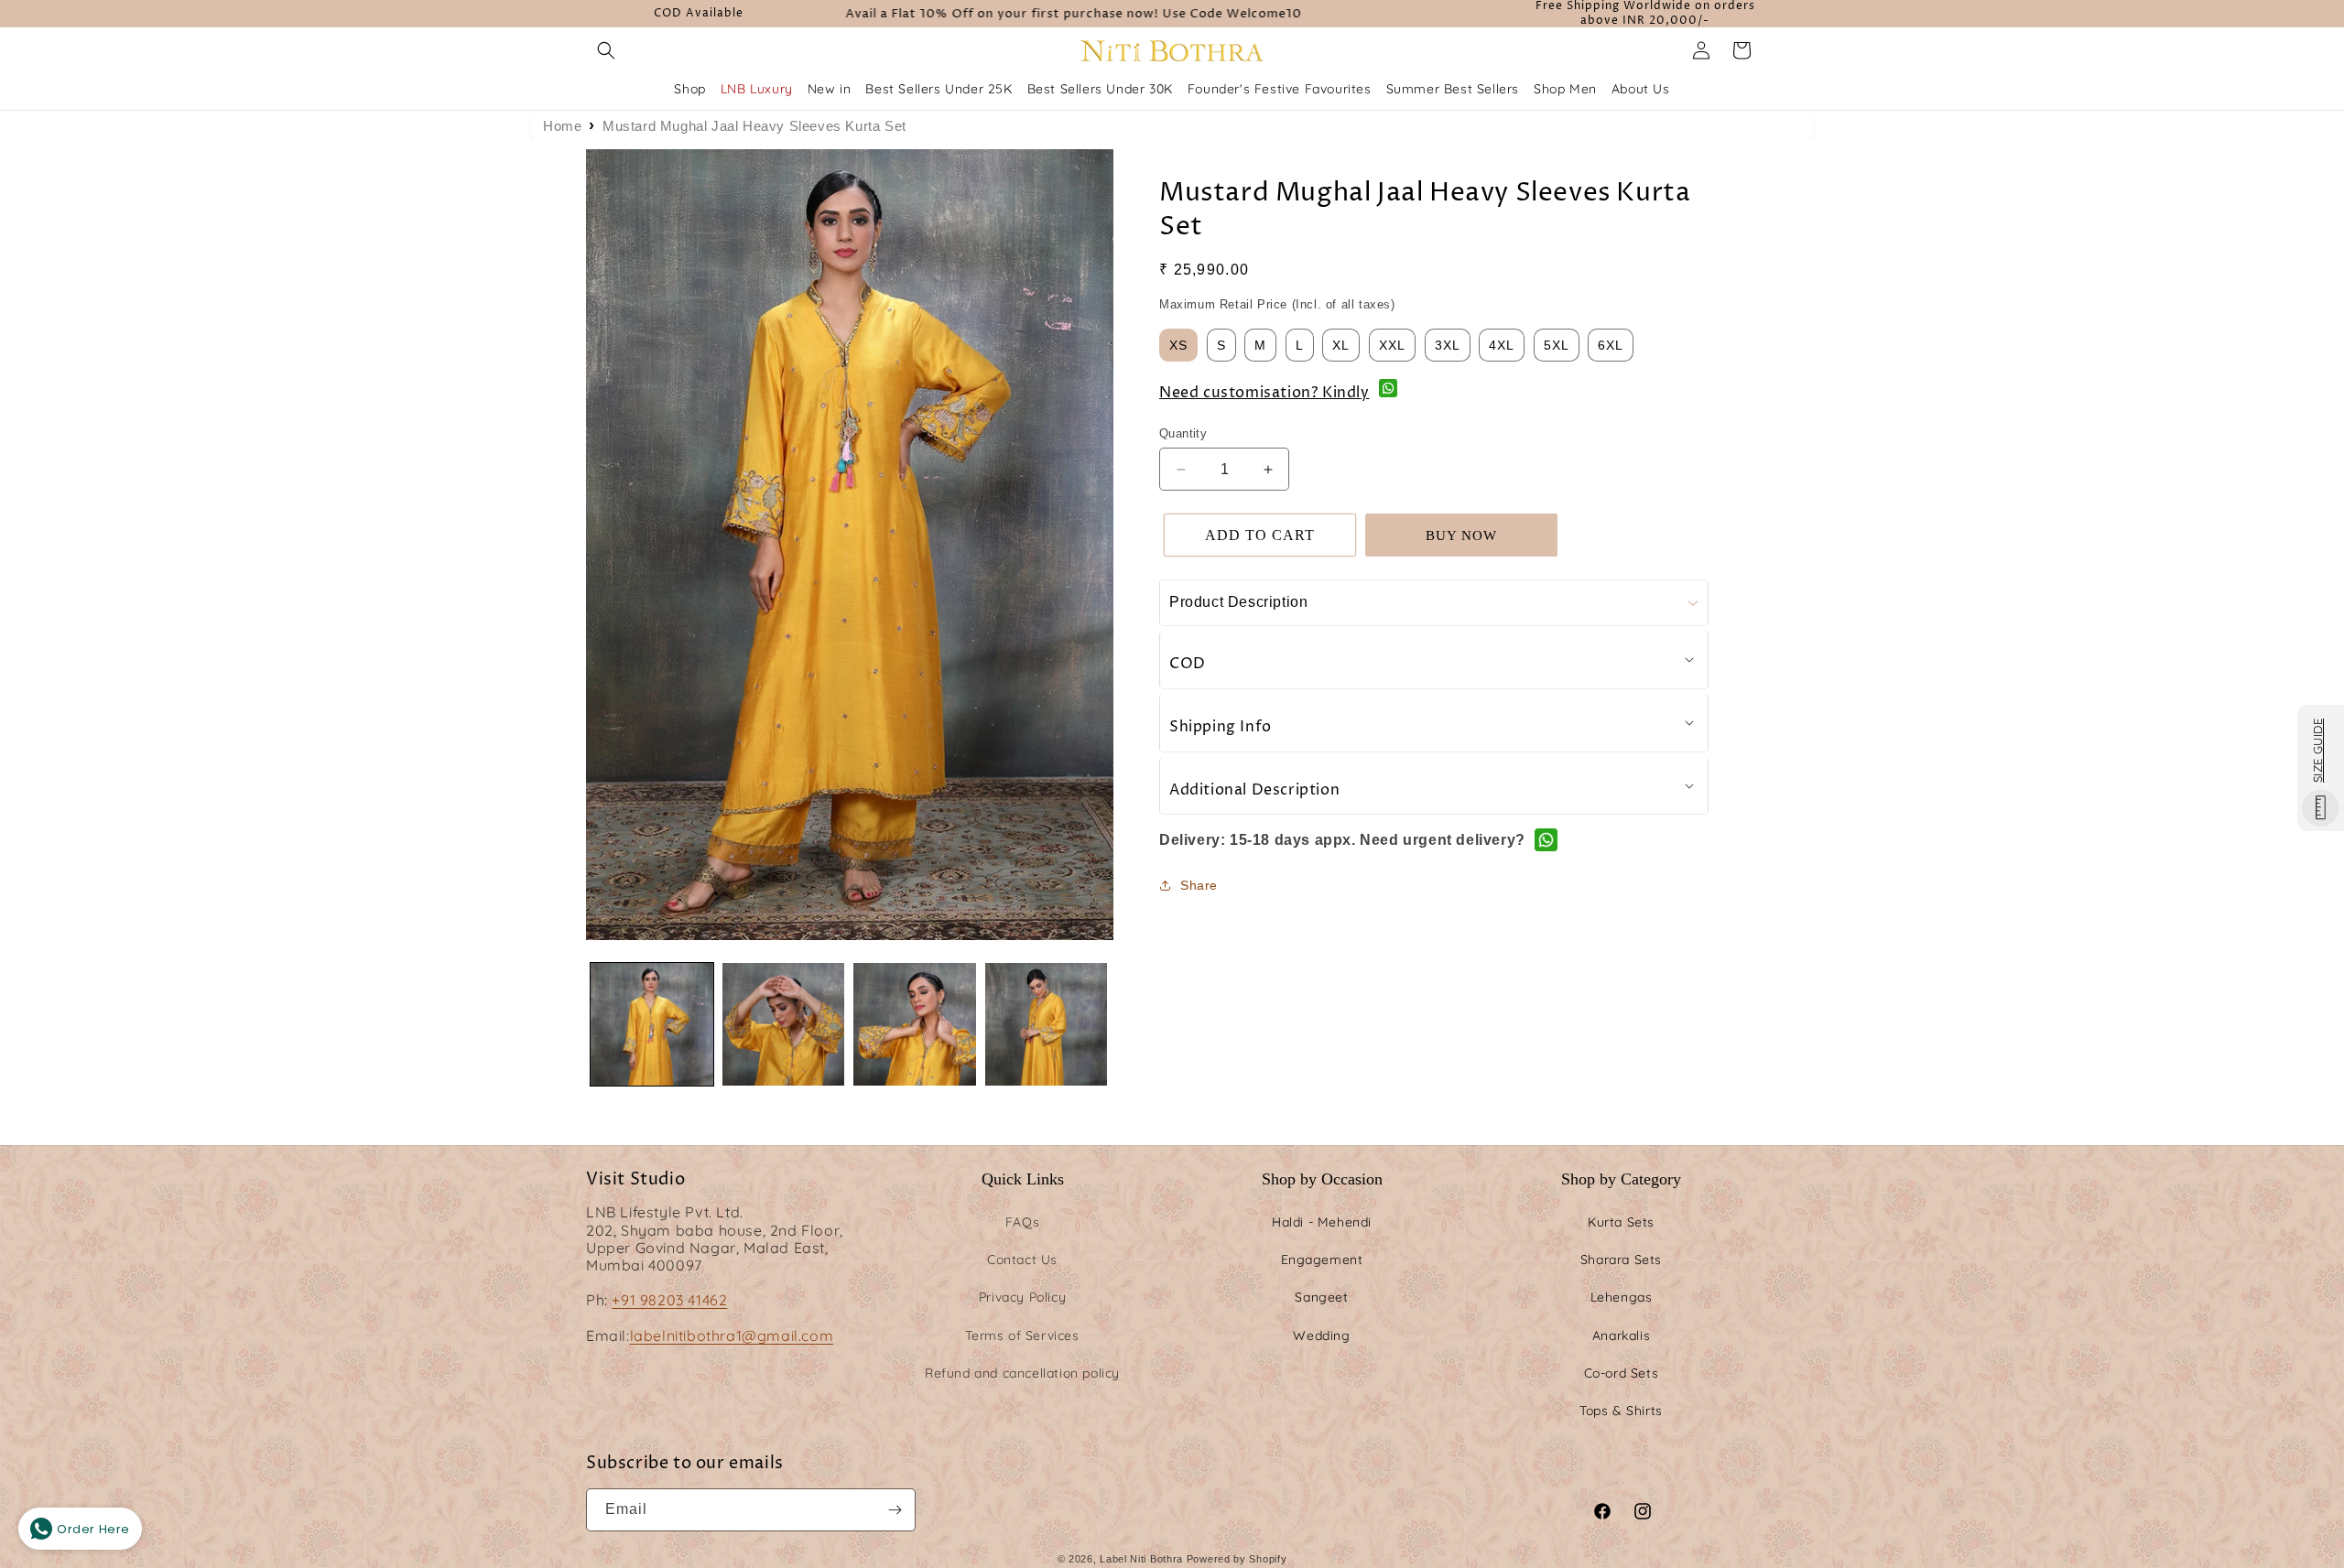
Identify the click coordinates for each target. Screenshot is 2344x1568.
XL (1341, 345)
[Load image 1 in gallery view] (652, 1024)
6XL (1611, 345)
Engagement (1322, 1260)
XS (1178, 345)
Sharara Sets (1621, 1260)
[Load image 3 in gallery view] (915, 1024)
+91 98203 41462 (669, 1300)
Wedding (1321, 1336)
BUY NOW (1461, 535)
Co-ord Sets (1622, 1373)
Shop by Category (1621, 1179)
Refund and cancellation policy (1022, 1373)
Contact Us (1022, 1260)
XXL (1392, 345)
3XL (1448, 345)
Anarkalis (1621, 1336)
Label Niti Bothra (1141, 1559)
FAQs (1022, 1222)
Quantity (1183, 433)
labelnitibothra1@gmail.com (732, 1336)
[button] (606, 50)
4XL (1502, 345)
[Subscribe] (895, 1510)
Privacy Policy (1022, 1297)
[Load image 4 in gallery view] (1047, 1024)
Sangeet (1321, 1297)
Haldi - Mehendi (1322, 1222)
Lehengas (1622, 1297)
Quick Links (1023, 1179)
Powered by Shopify (1237, 1559)
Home (562, 126)
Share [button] (1199, 885)
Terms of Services (1022, 1336)
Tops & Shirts (1621, 1411)
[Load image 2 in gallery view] (784, 1024)
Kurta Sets (1621, 1222)
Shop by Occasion (1322, 1179)
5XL (1557, 345)
